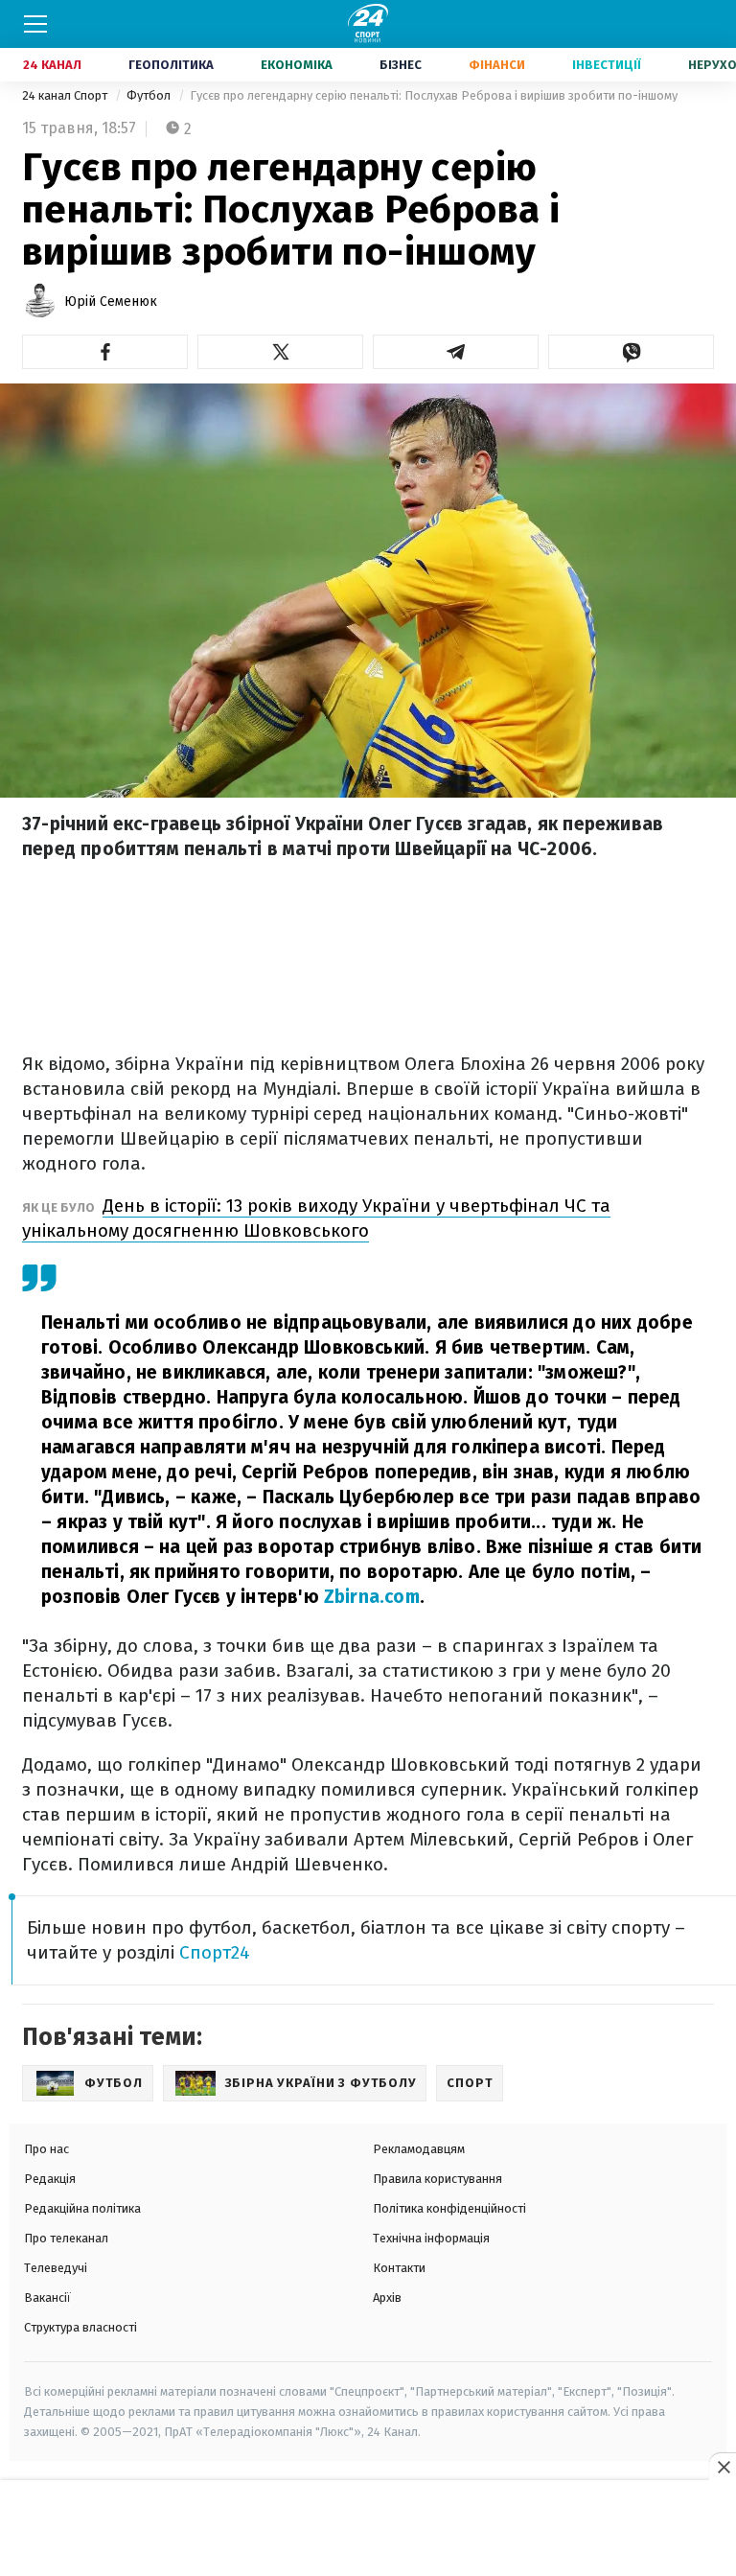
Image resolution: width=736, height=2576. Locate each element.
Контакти (399, 2268)
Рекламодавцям (419, 2149)
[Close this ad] (723, 2467)
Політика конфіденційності (449, 2208)
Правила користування (437, 2179)
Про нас (46, 2149)
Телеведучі (56, 2268)
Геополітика (171, 65)
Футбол (150, 95)
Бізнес (401, 65)
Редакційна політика (82, 2208)
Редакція (50, 2179)
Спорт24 (215, 1952)
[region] (368, 2529)
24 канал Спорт (66, 95)
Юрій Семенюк (111, 302)
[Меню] (35, 24)
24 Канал (52, 65)
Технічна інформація (431, 2238)
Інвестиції (607, 65)
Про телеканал (66, 2238)
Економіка (297, 65)
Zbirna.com (372, 1597)
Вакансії (47, 2298)
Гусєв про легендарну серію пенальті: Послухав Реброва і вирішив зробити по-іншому (434, 95)
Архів (387, 2298)
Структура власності (80, 2327)
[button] (105, 352)
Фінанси (497, 65)
